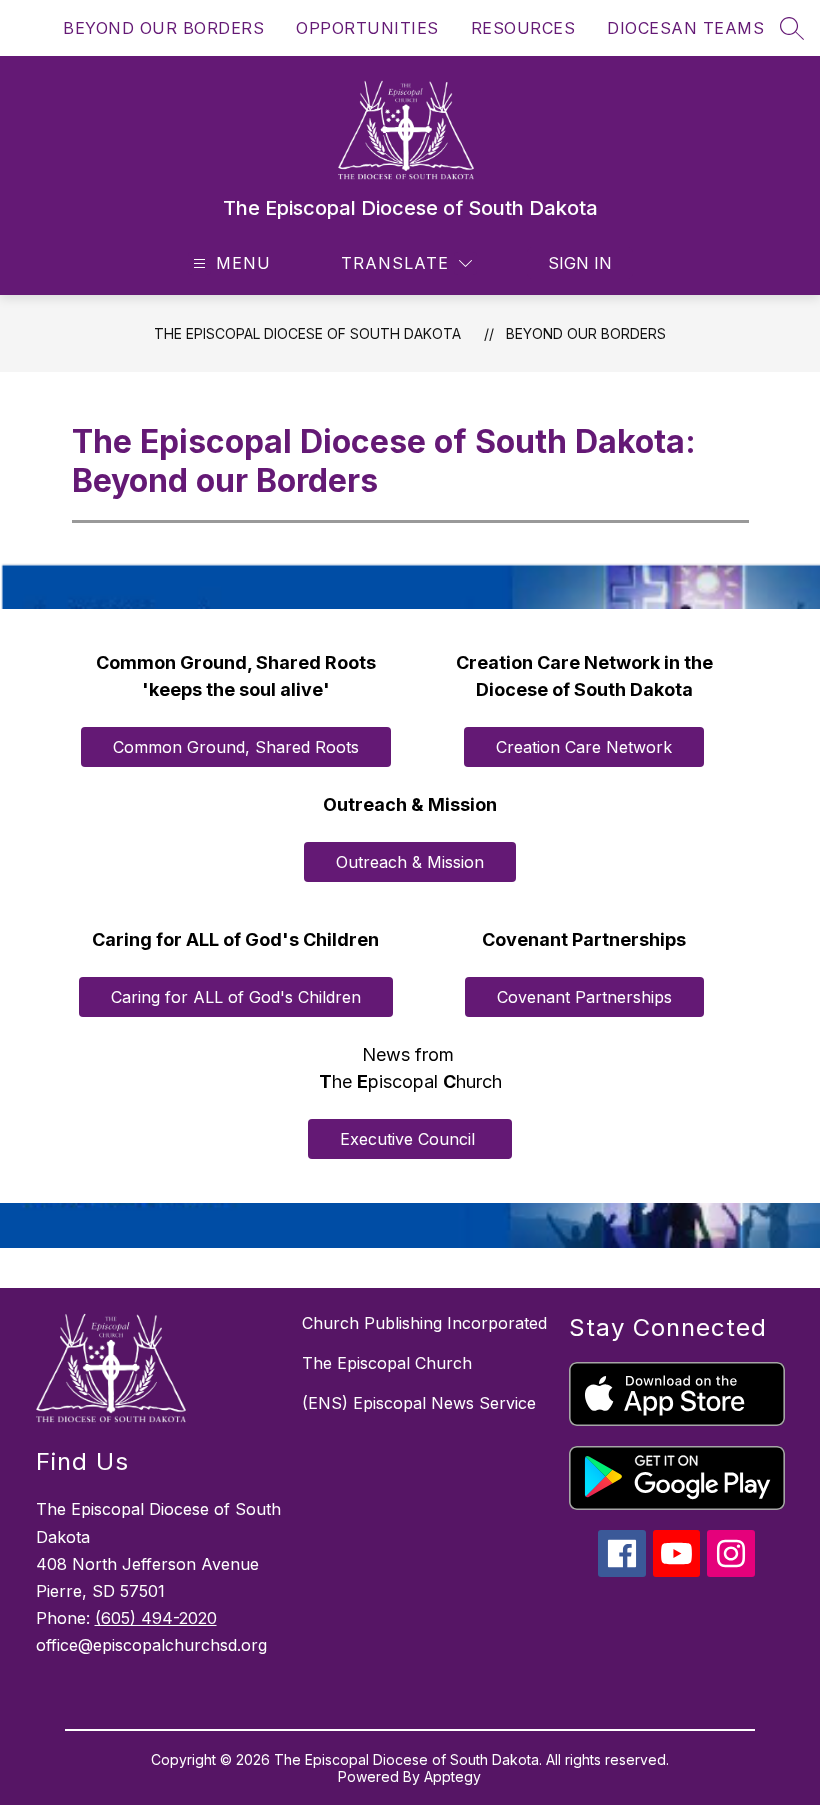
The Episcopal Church (387, 1363)
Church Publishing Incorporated (424, 1323)
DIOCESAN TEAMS (685, 28)
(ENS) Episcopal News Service (419, 1403)
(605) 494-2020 (156, 1618)
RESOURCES (523, 28)
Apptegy (452, 1776)
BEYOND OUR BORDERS (163, 28)
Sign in (580, 263)
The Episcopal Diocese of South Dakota (307, 333)
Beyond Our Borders (586, 333)
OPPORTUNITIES (367, 28)
